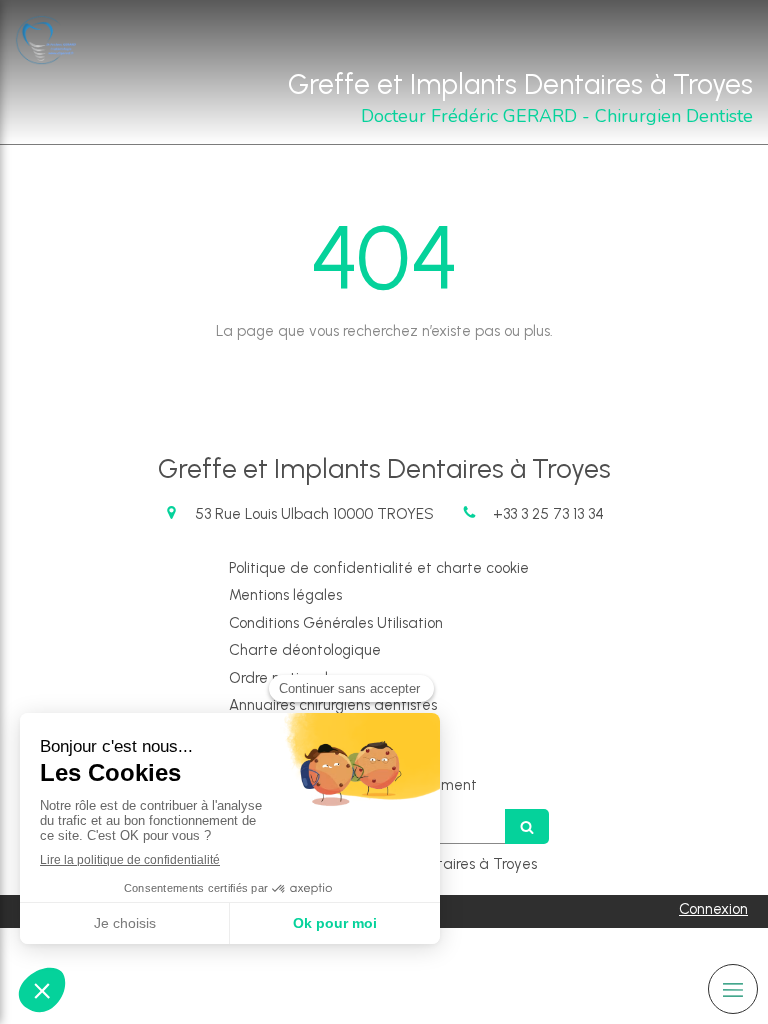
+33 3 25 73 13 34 (548, 514)
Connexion (713, 909)
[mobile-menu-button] (733, 989)
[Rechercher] (527, 826)
